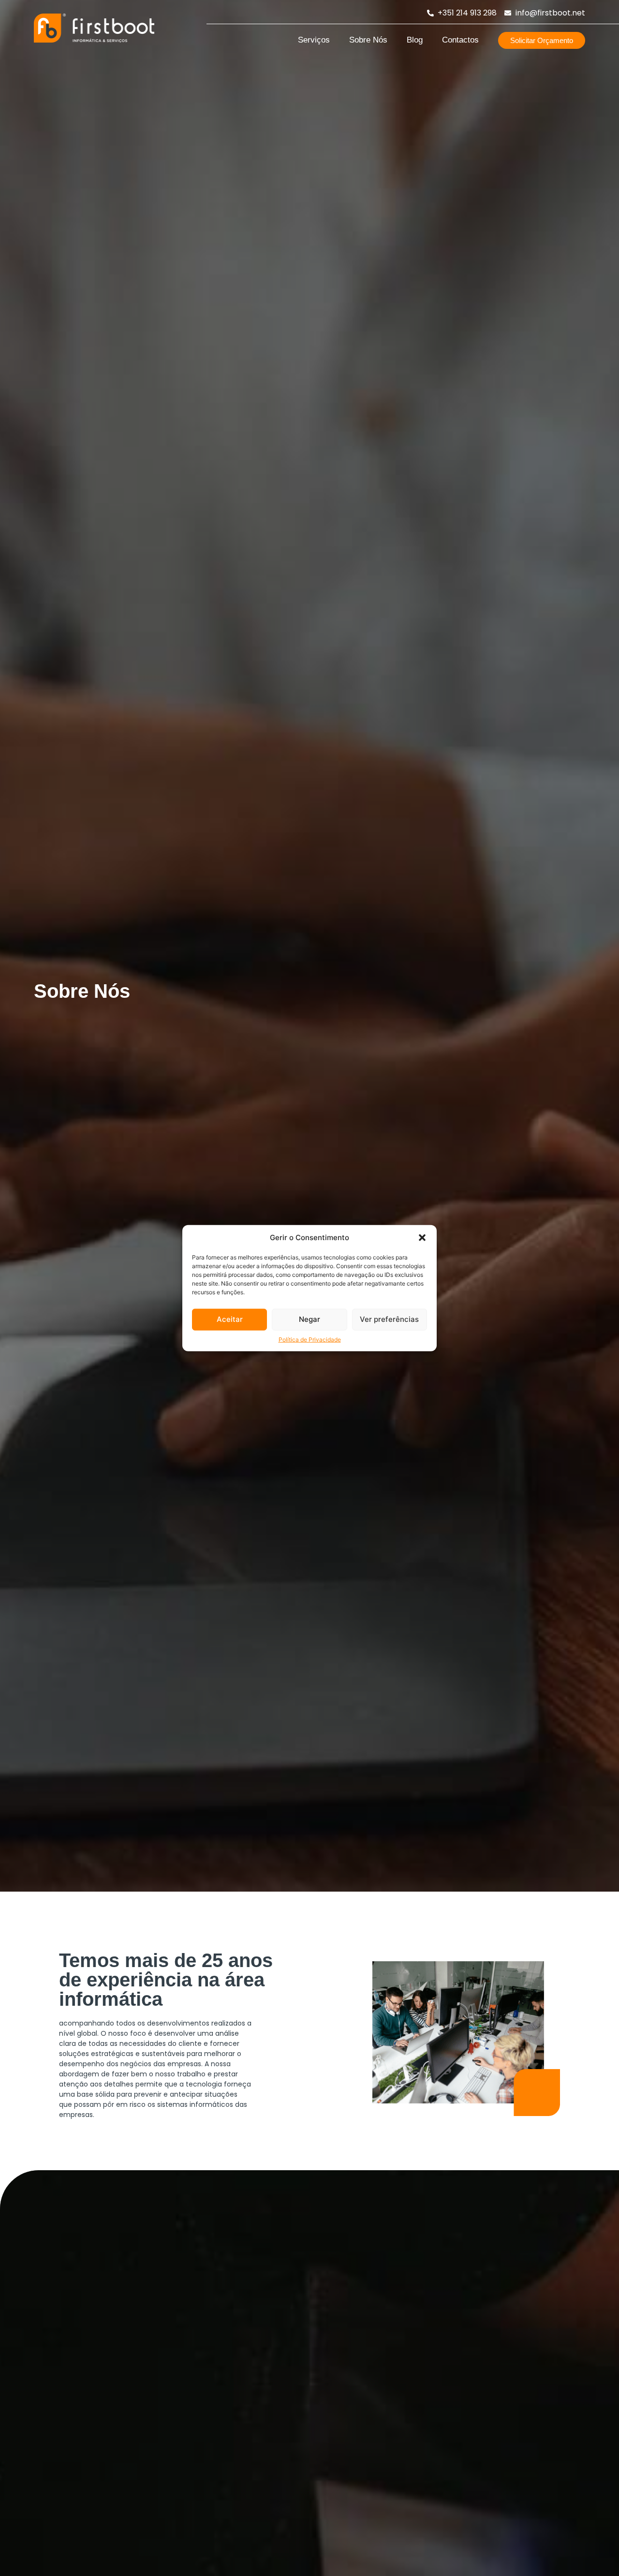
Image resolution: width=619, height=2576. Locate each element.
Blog (415, 40)
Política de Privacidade (310, 1339)
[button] (422, 1238)
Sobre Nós (368, 40)
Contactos (460, 40)
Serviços (314, 40)
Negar (309, 1319)
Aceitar (230, 1319)
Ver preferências (389, 1319)
